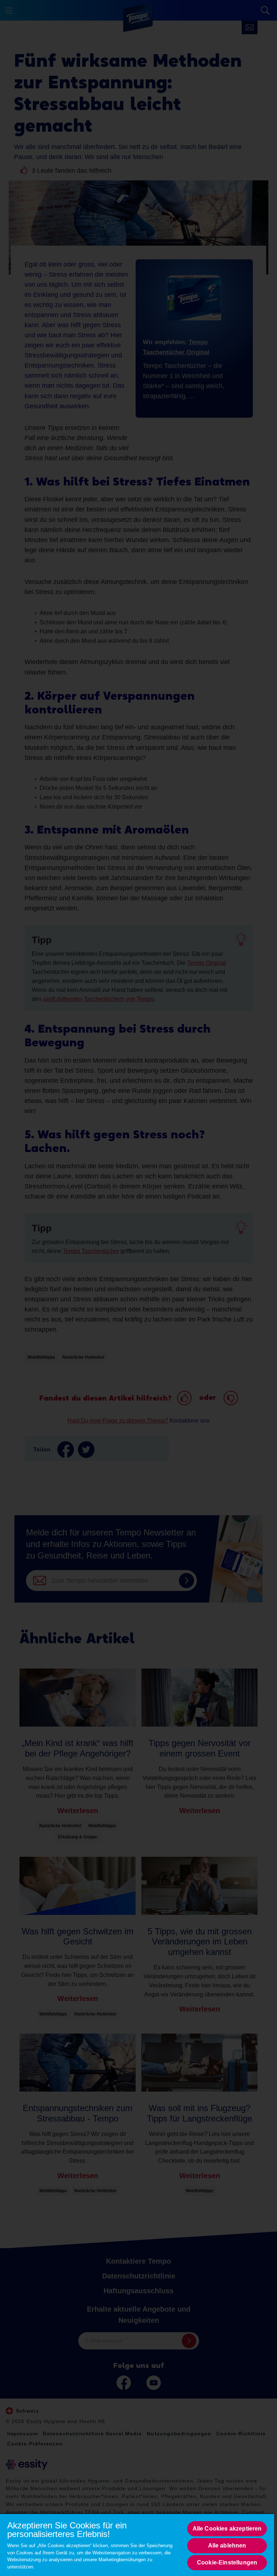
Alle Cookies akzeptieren (227, 2529)
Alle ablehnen (227, 2546)
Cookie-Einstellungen (227, 2562)
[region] (137, 2545)
